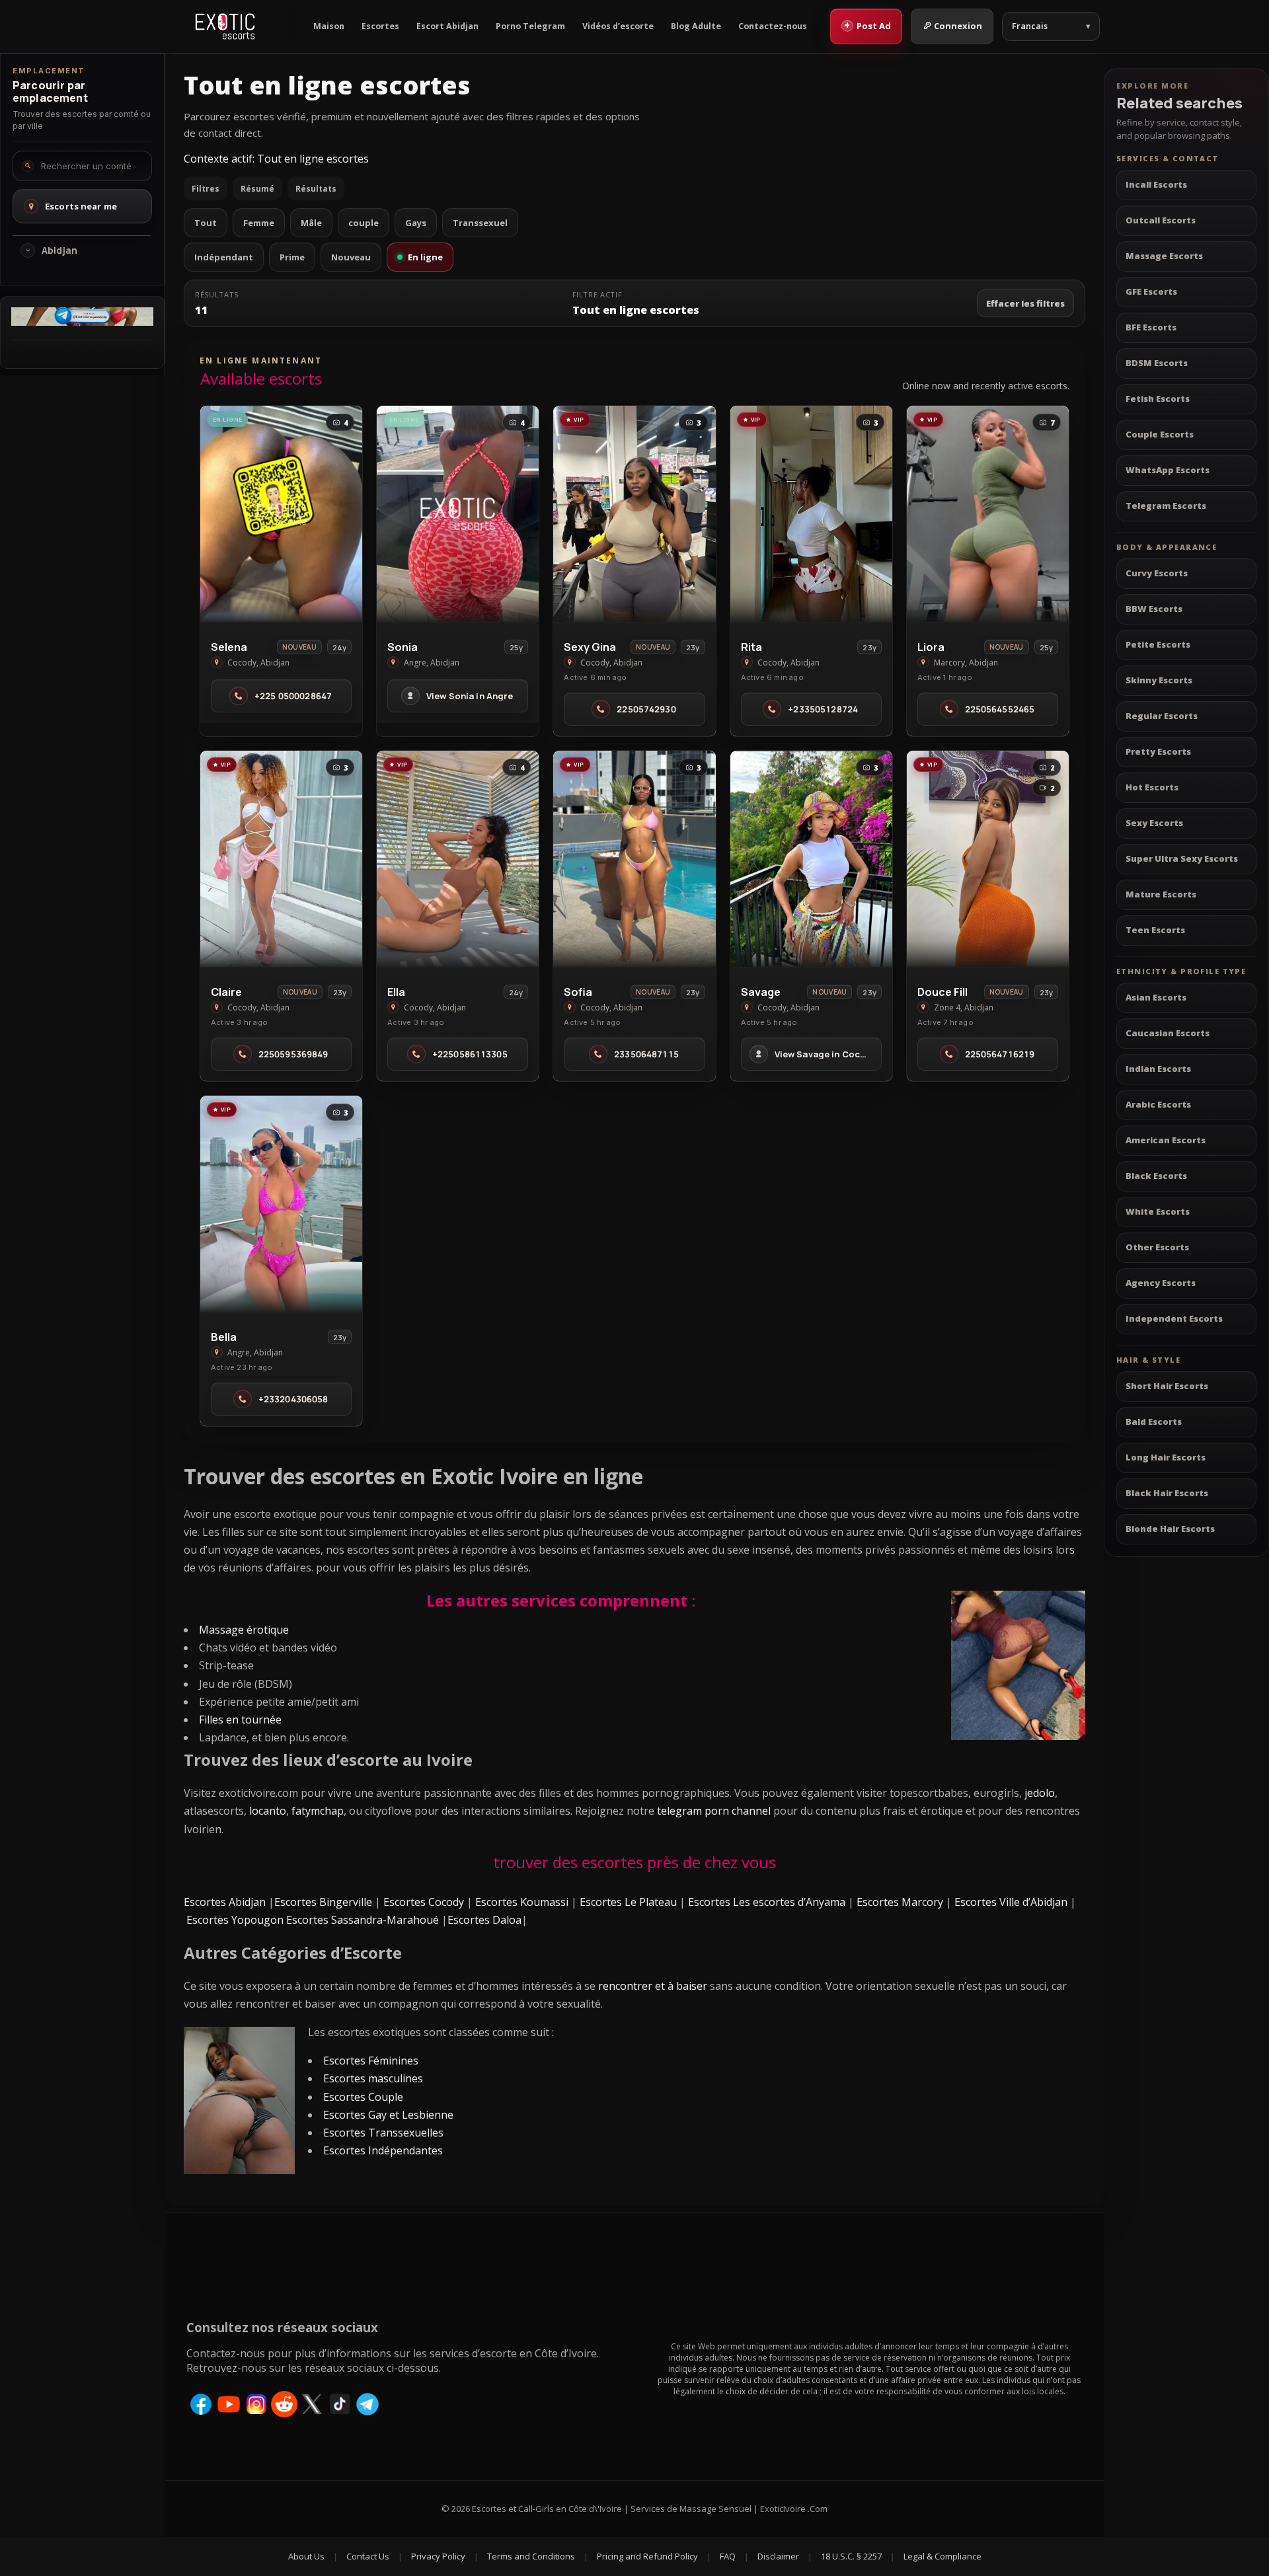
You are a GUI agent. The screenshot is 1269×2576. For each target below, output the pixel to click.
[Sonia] (458, 514)
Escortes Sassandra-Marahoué (363, 1920)
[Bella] (281, 1204)
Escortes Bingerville (323, 1902)
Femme (259, 223)
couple (364, 223)
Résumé (257, 189)
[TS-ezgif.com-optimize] (82, 322)
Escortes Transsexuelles (383, 2133)
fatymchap (318, 1811)
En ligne (425, 257)
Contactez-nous (773, 26)
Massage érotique (244, 1630)
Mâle (311, 223)
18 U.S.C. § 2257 (851, 2556)
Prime (292, 257)
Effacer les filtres (1025, 303)
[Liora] (988, 514)
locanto (268, 1811)
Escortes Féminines (371, 2061)
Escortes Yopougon (235, 1920)
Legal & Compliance (942, 2556)
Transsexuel (480, 223)
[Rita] (811, 514)
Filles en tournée (240, 1720)
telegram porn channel (714, 1811)
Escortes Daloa (484, 1920)
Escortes (380, 26)
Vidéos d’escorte (618, 26)
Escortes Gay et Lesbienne (388, 2115)
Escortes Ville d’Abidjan (1011, 1902)
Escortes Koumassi (522, 1902)
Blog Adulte (696, 26)
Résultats (316, 189)
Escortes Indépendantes (383, 2150)
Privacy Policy (438, 2556)
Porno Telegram (530, 26)
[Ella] (458, 859)
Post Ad (867, 25)
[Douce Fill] (988, 859)
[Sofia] (634, 859)
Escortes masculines (373, 2078)
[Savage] (811, 859)
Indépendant (224, 257)
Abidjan (59, 250)
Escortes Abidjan (225, 1902)
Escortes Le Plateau (628, 1902)
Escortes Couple (363, 2097)
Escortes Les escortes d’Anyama (767, 1902)
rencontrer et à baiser (653, 1986)
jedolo (1040, 1793)
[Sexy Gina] (634, 514)
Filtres (206, 189)
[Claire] (281, 859)
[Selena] (281, 514)
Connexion (958, 26)
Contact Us (368, 2556)
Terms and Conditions (531, 2556)
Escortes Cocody (424, 1902)
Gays (416, 223)
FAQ (728, 2556)
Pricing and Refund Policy (647, 2556)
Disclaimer (778, 2556)
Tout (206, 223)
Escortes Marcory (900, 1902)
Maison (329, 26)
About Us (306, 2556)
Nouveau (351, 257)
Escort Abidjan (447, 26)
